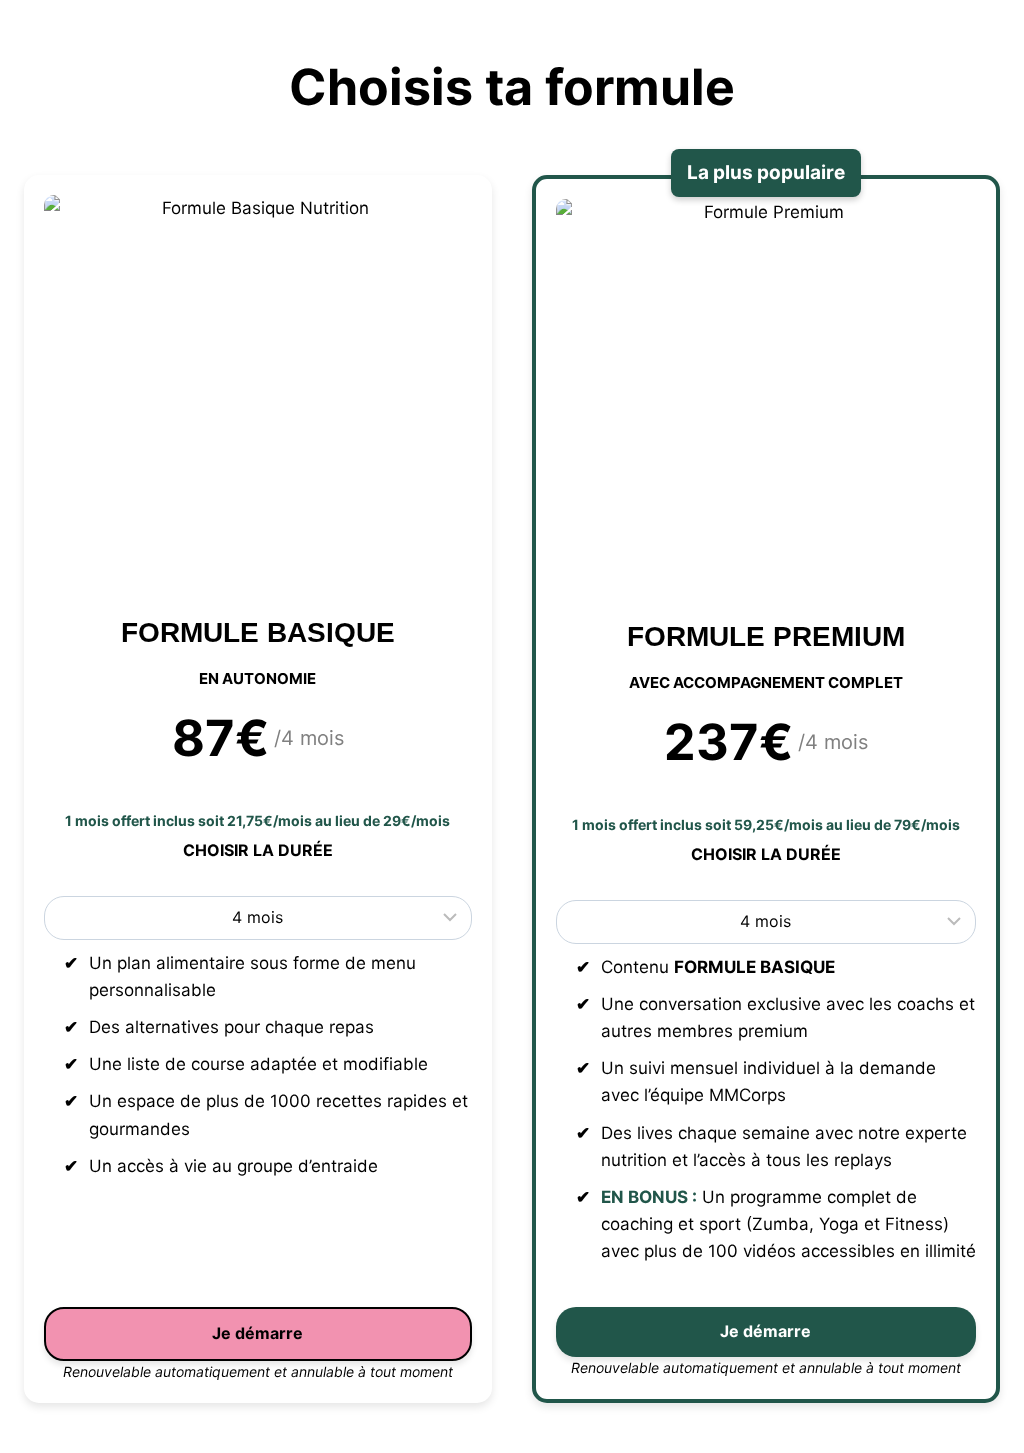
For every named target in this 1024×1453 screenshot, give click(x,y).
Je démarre (257, 1333)
